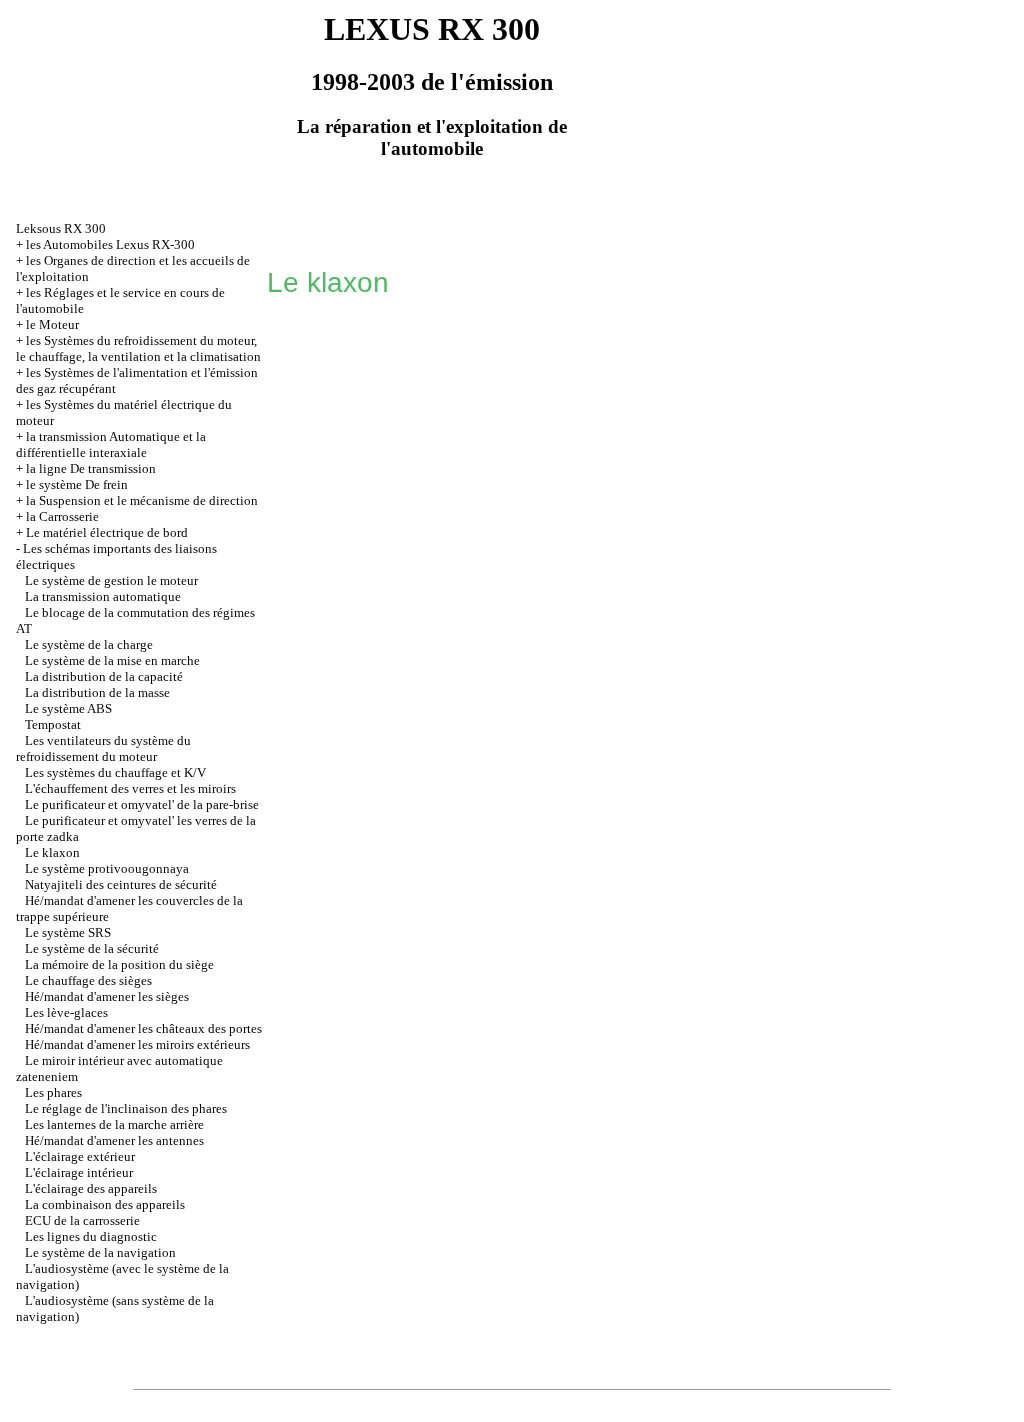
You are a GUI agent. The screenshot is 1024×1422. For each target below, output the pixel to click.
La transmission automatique (103, 596)
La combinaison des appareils (105, 1204)
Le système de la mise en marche (112, 660)
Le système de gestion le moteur (111, 580)
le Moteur (52, 324)
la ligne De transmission (91, 468)
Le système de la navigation (100, 1252)
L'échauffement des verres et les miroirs (130, 788)
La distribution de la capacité (104, 676)
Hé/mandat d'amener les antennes (114, 1140)
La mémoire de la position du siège (119, 964)
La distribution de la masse (97, 692)
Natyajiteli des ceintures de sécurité (121, 884)
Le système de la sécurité (92, 948)
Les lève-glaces (66, 1012)
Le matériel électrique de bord (107, 532)
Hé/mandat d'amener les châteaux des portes (143, 1028)
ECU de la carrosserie (82, 1220)
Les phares (53, 1092)
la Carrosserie (62, 516)
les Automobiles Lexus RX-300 (110, 244)
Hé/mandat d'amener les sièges (107, 996)
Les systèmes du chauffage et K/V (115, 772)
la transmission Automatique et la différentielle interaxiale (111, 444)
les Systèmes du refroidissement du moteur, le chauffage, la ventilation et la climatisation (138, 348)
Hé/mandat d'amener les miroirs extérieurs (137, 1044)
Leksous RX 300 (61, 228)
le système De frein (77, 484)
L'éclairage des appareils (91, 1188)
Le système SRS (68, 932)
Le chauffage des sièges (88, 980)
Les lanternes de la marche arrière (114, 1124)
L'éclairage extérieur (80, 1156)
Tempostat (53, 724)
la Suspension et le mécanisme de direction (142, 500)
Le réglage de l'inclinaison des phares (126, 1108)
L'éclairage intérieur (79, 1172)
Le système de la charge (89, 644)
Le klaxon (52, 852)
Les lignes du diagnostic (91, 1236)
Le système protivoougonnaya (107, 868)
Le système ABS (68, 708)
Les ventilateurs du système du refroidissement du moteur (103, 748)
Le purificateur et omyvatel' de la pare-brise (142, 804)
